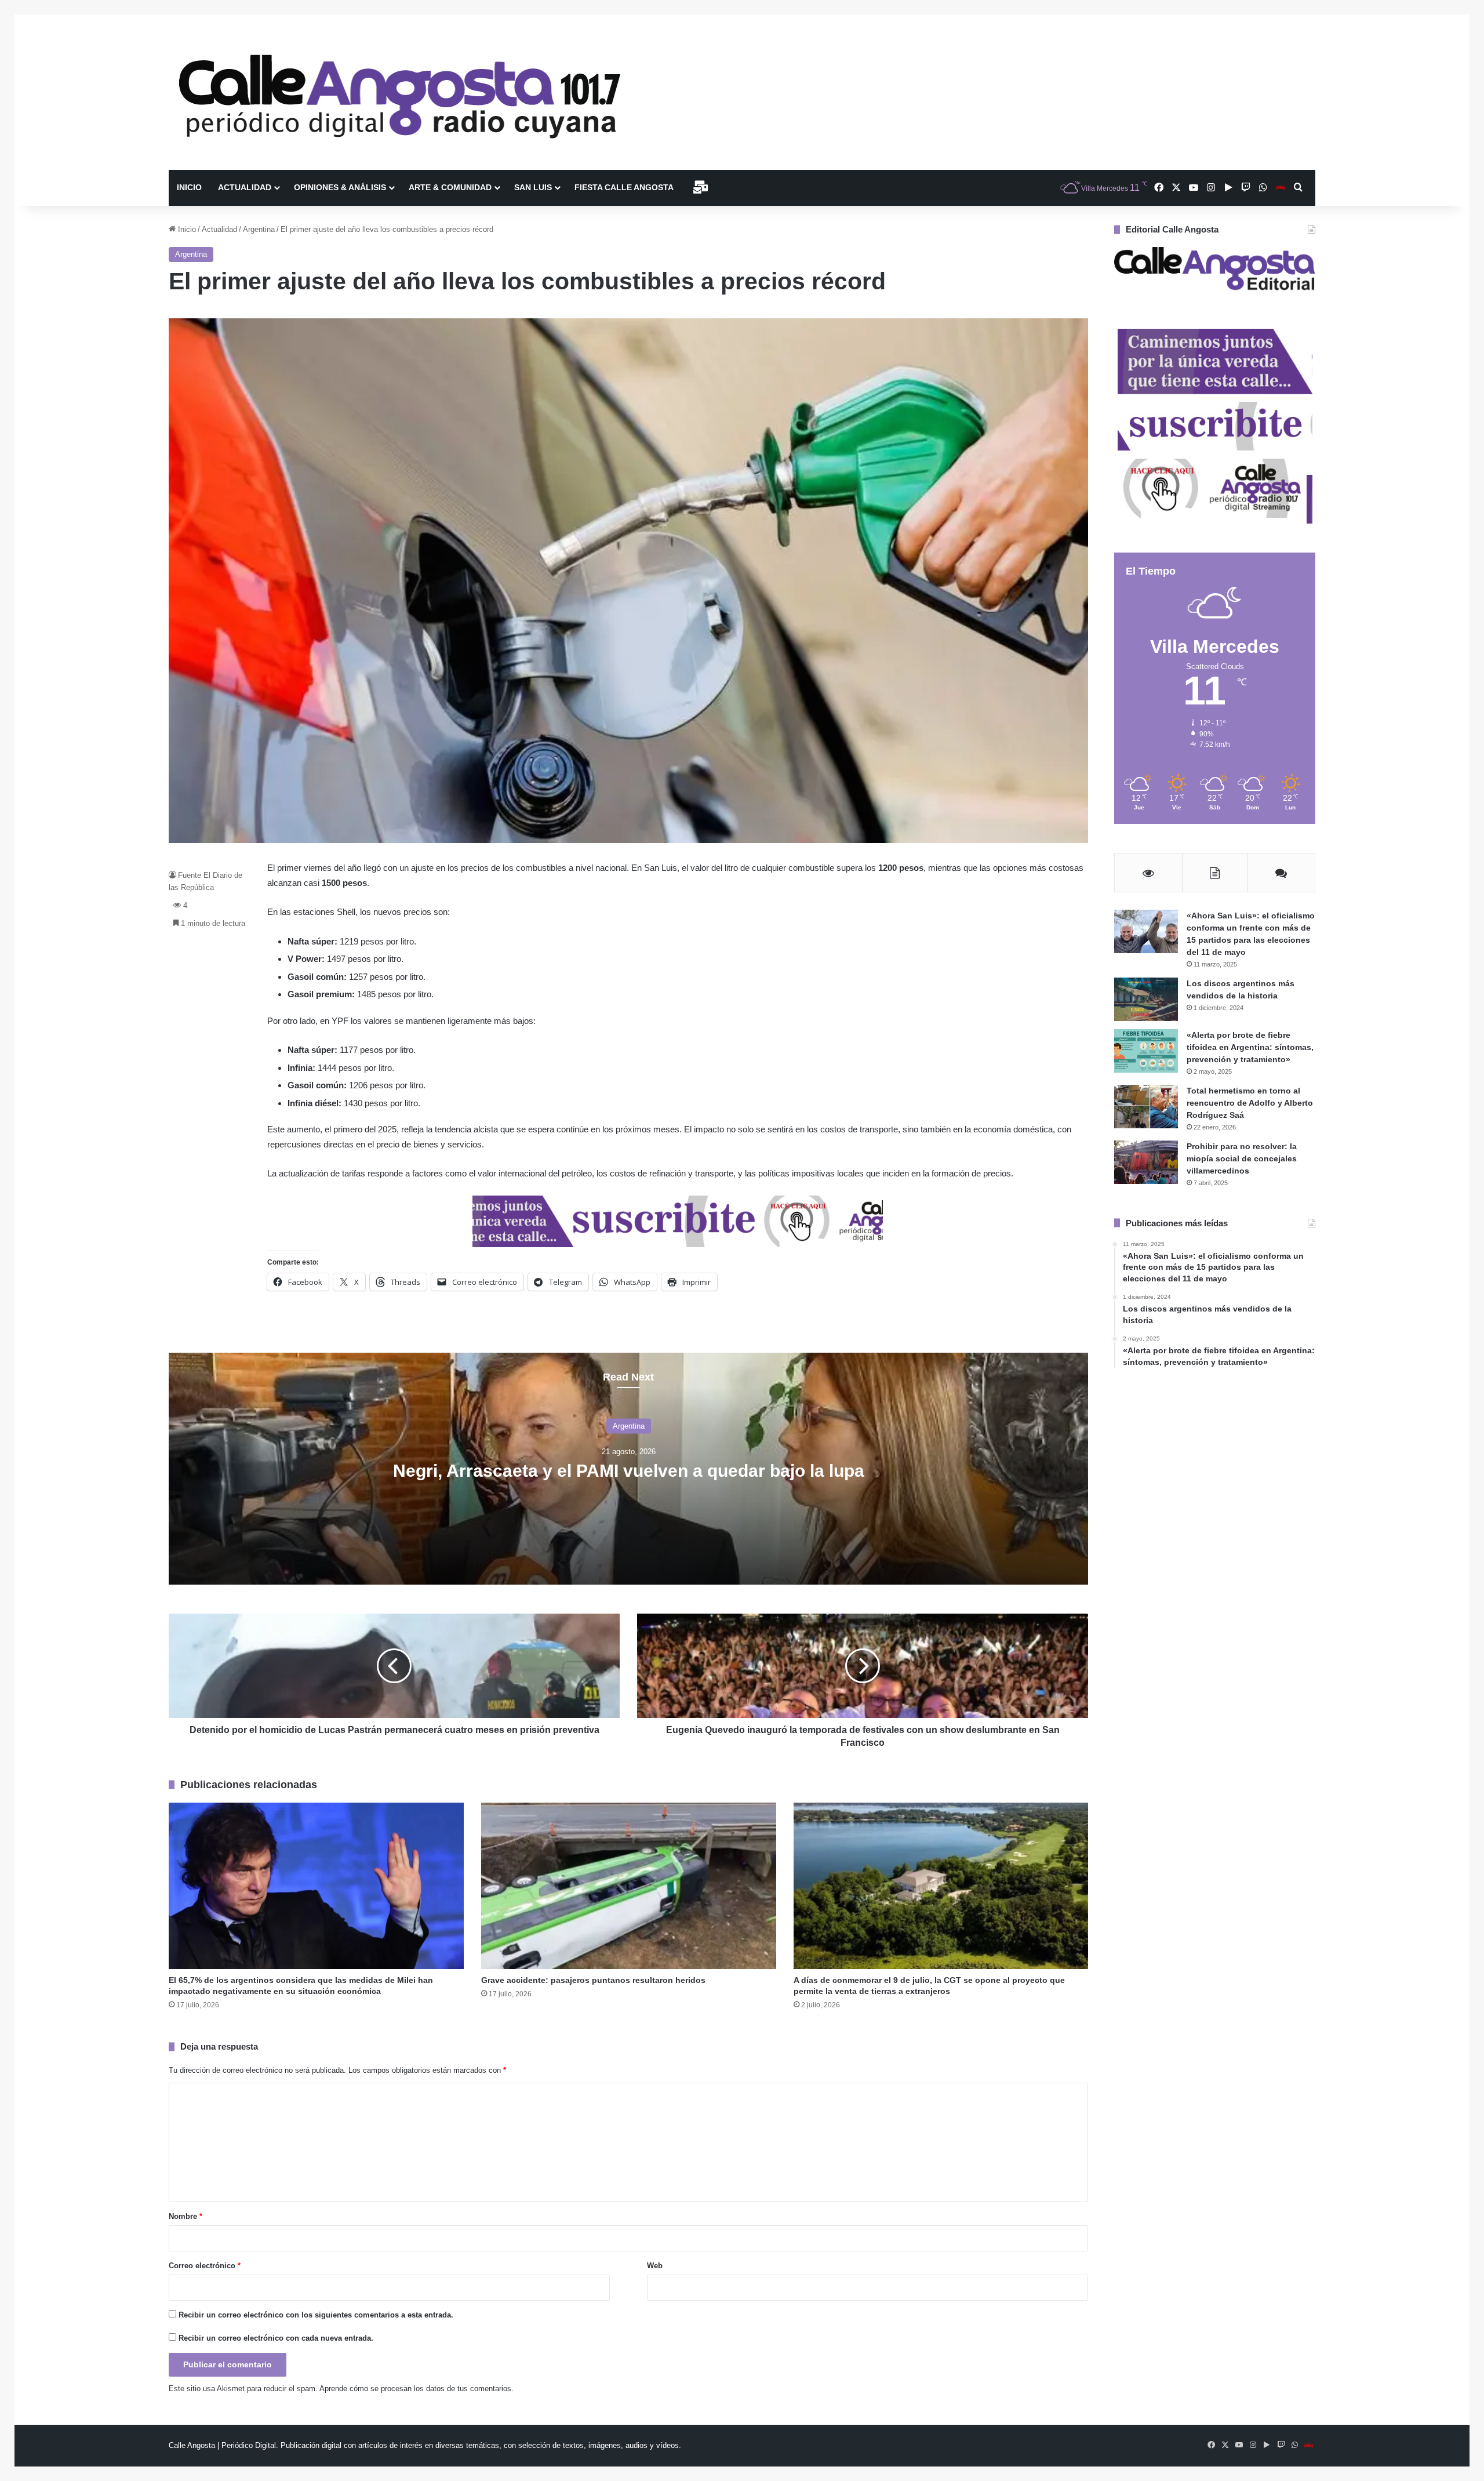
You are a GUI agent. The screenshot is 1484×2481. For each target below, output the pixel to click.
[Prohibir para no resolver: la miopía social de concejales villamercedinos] (1146, 1162)
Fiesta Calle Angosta (624, 187)
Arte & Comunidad (450, 187)
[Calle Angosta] (401, 92)
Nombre (185, 2216)
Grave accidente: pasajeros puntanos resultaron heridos (593, 1980)
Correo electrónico (205, 2266)
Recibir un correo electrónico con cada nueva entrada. (276, 2338)
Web (655, 2266)
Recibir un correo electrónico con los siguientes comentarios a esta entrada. (316, 2315)
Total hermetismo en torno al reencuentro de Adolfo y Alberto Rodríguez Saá (1250, 1103)
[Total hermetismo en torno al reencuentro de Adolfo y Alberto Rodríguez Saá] (1146, 1107)
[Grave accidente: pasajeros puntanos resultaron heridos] (629, 1886)
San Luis (533, 187)
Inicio (189, 187)
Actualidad (245, 187)
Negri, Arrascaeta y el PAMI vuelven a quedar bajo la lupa (629, 1470)
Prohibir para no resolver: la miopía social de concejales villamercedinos (1242, 1158)
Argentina (259, 229)
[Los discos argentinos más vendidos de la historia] (1146, 999)
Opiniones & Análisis (340, 187)
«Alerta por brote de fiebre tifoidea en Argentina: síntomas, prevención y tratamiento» (1250, 1047)
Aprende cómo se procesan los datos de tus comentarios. (417, 2389)
